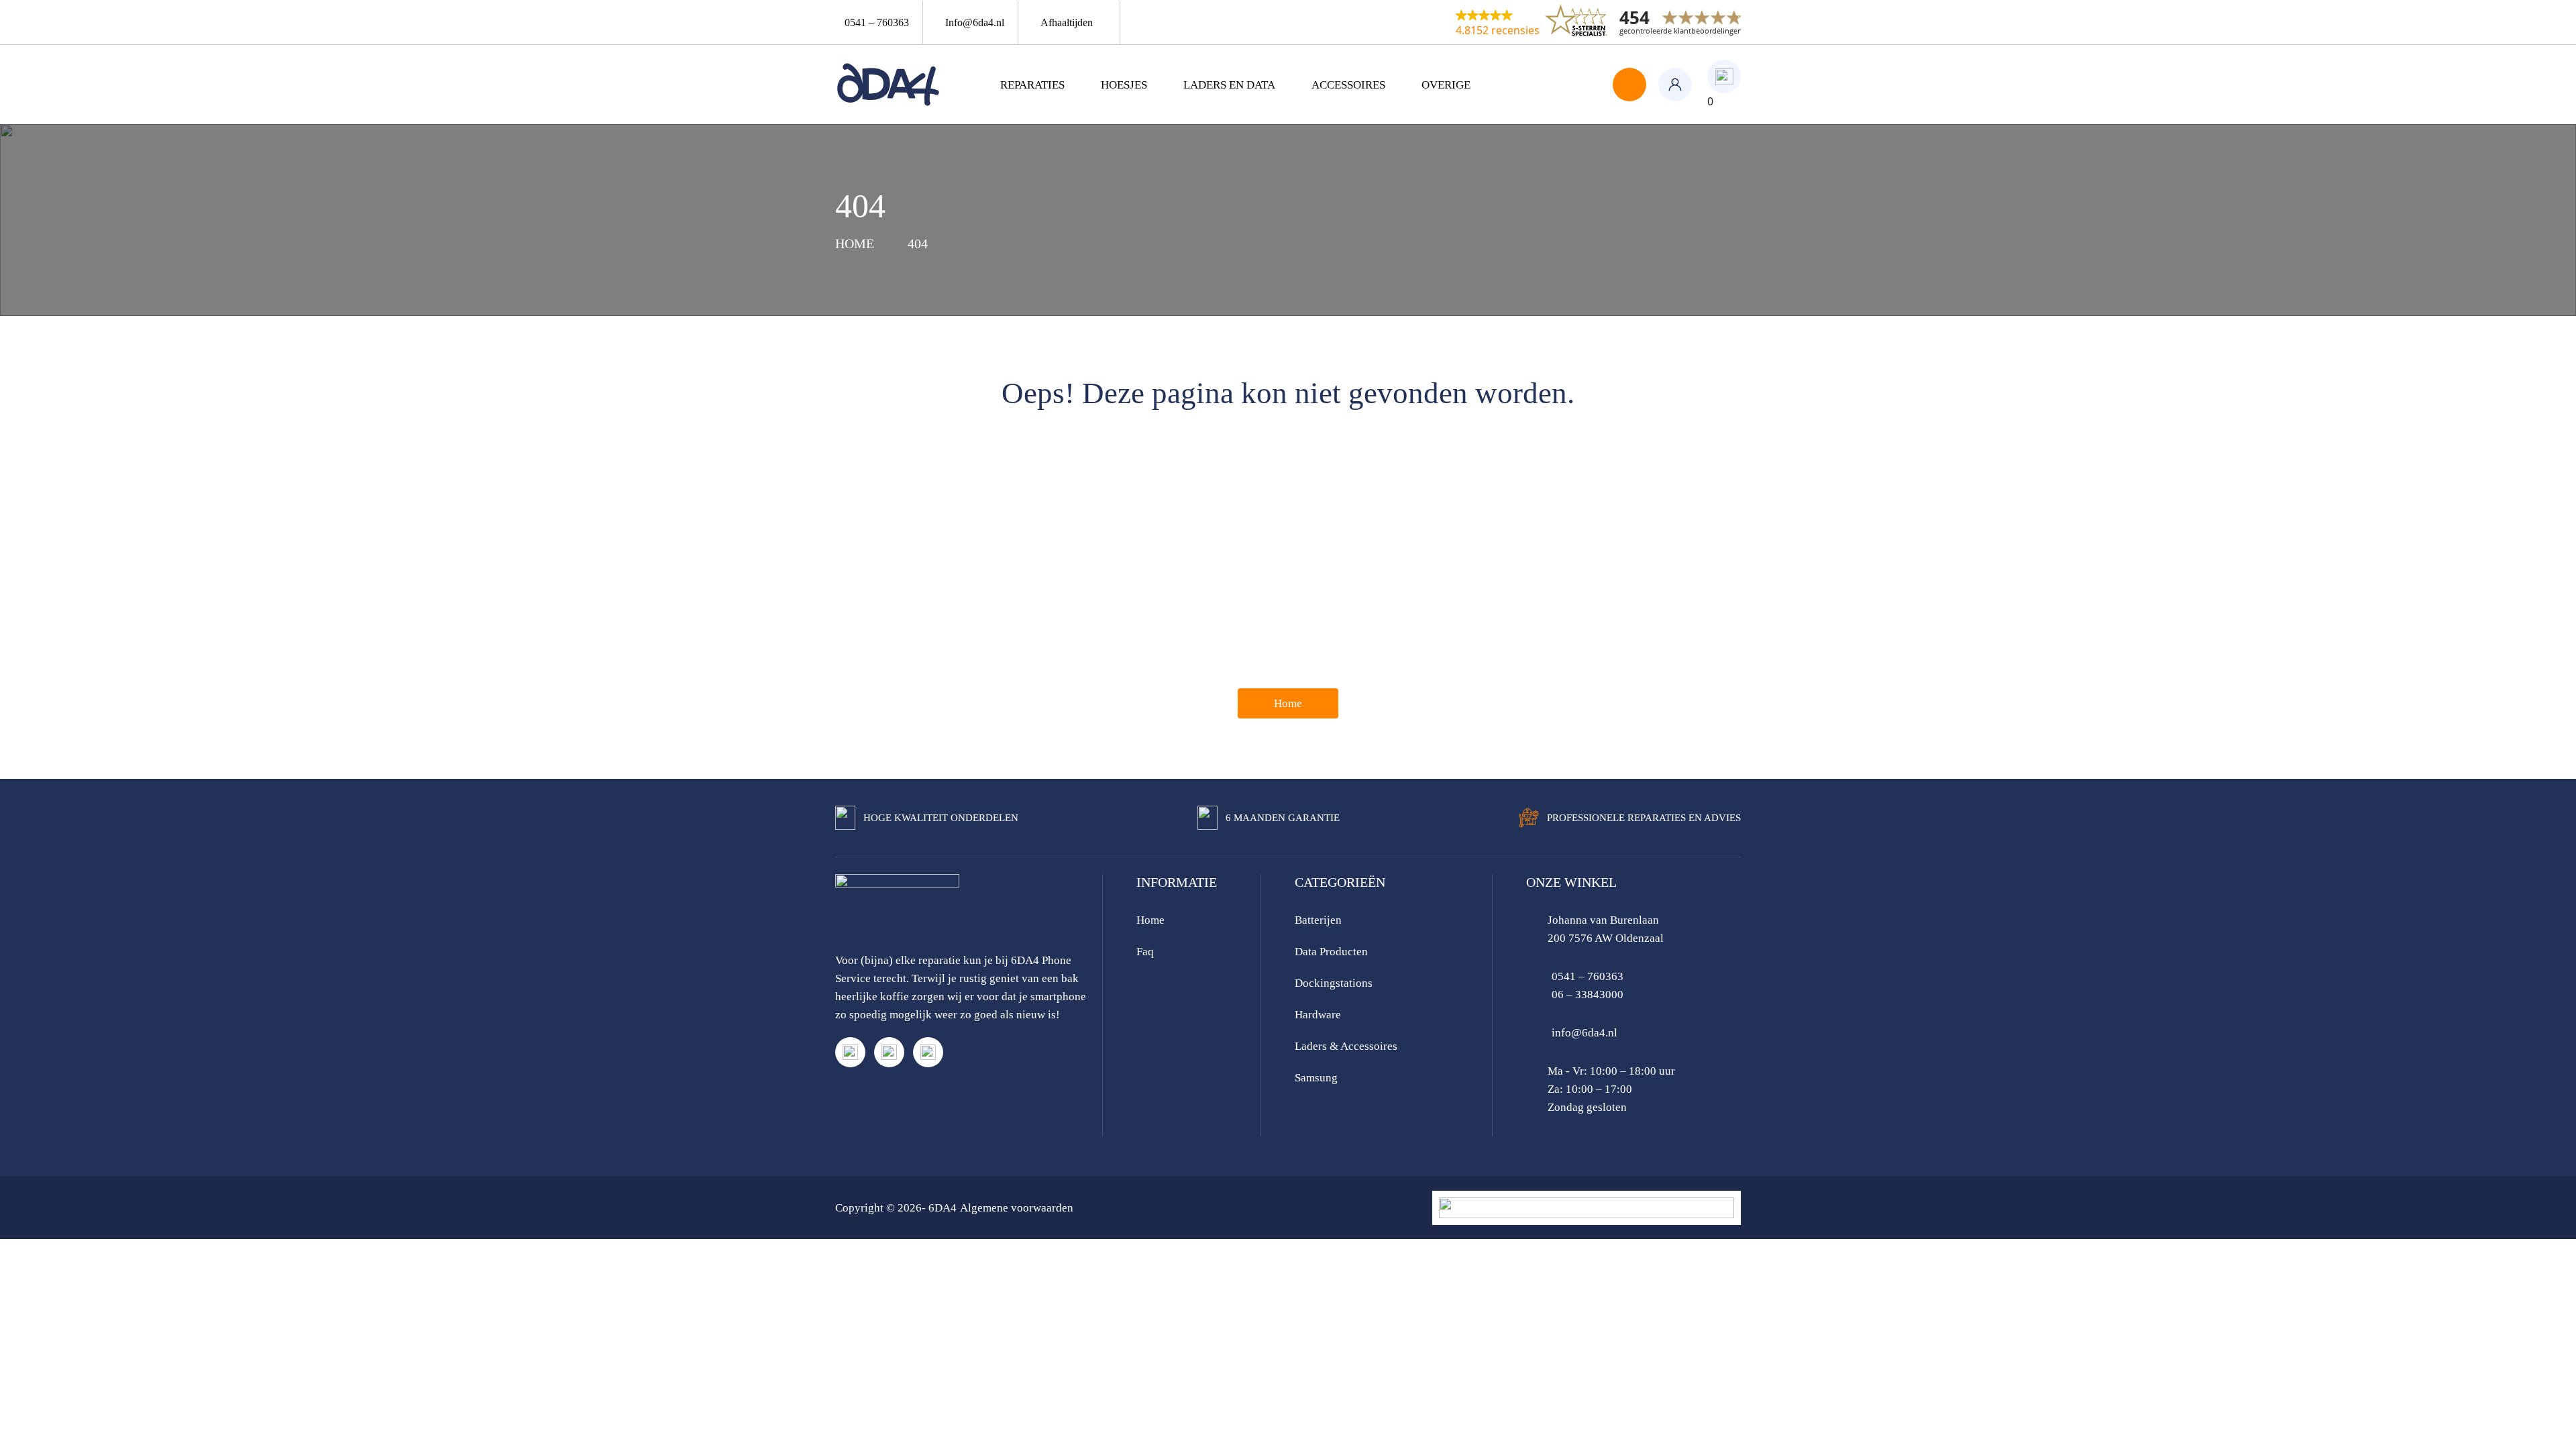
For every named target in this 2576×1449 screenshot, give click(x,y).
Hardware (1318, 1015)
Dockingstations (1334, 983)
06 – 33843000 (1588, 995)
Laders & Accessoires (1346, 1046)
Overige (1446, 85)
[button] (1498, 22)
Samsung (1316, 1078)
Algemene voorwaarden (1017, 1208)
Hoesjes (1124, 85)
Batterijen (1318, 920)
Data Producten (1331, 952)
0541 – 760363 (1588, 976)
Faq (1145, 952)
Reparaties (1032, 85)
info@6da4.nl (1585, 1033)
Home (1288, 703)
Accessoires (1348, 85)
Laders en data (1229, 85)
